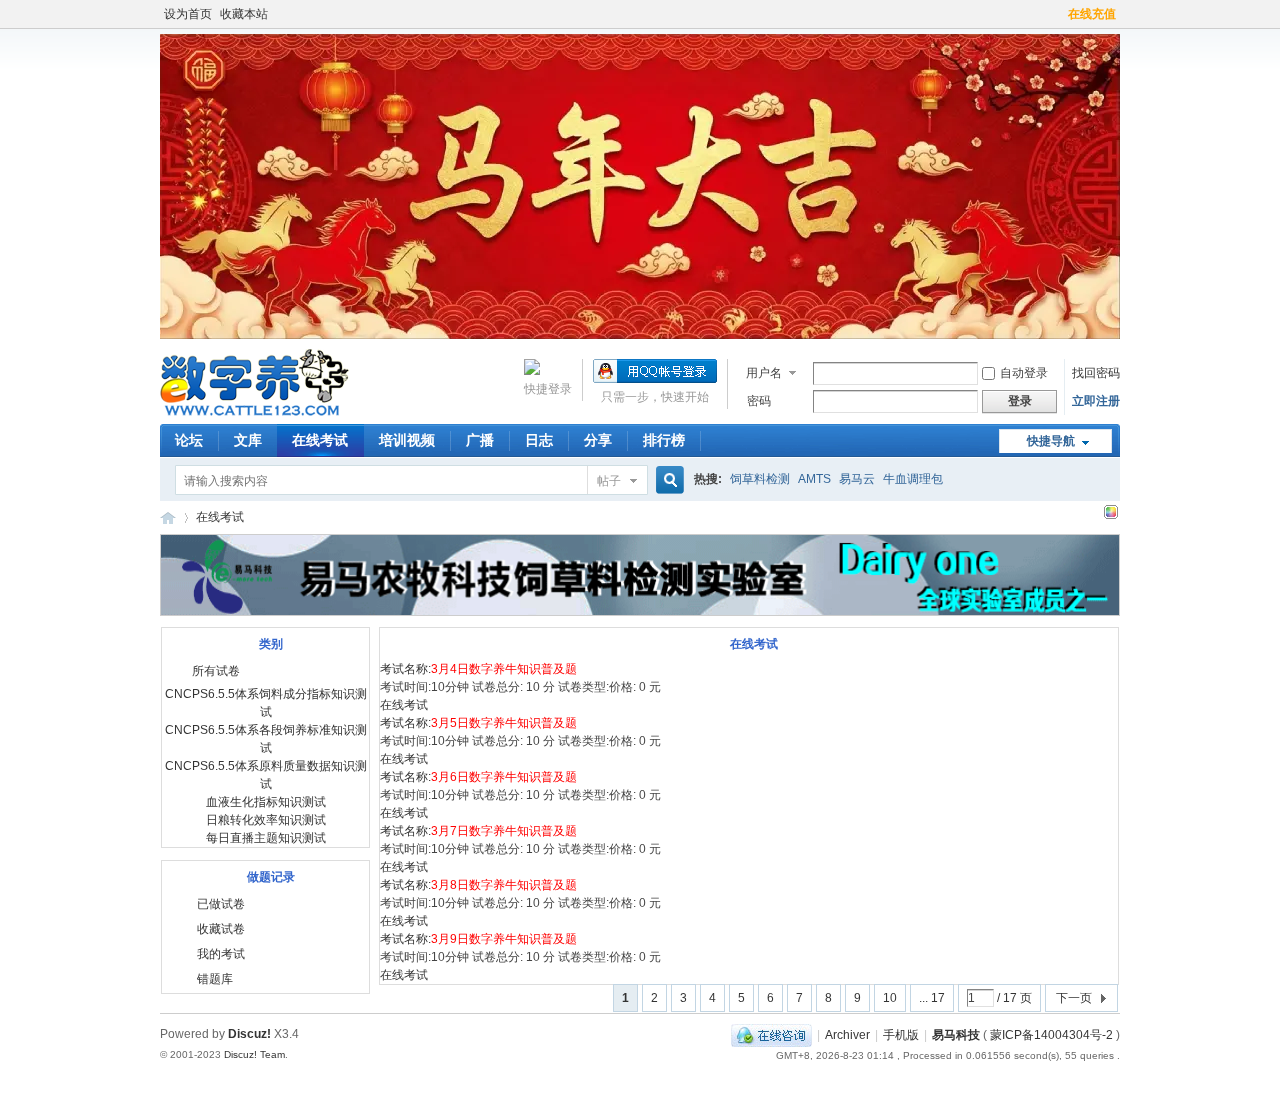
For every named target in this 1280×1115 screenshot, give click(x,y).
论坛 (189, 440)
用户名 (764, 373)
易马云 (857, 479)
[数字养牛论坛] (255, 412)
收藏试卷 (221, 929)
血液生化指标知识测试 (266, 802)
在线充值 (1092, 14)
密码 (759, 401)
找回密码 (1096, 373)
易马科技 (956, 1035)
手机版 (901, 1035)
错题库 (215, 979)
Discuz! (249, 1034)
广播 (480, 440)
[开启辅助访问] (1059, 14)
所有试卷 (216, 671)
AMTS (814, 479)
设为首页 (188, 14)
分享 (598, 440)
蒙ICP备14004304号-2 (1051, 1035)
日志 (539, 440)
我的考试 (221, 954)
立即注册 (1096, 401)
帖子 (609, 481)
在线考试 (320, 440)
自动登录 (1024, 373)
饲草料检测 (760, 479)
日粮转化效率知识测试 (266, 820)
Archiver (847, 1035)
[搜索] (667, 480)
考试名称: (478, 669)
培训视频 (407, 440)
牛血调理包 (913, 479)
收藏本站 (244, 14)
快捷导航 (1051, 441)
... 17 (932, 998)
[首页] (168, 517)
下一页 (1074, 998)
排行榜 (664, 440)
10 (890, 998)
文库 (248, 440)
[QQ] (771, 1035)
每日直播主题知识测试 (266, 838)
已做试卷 (221, 904)
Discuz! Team (254, 1054)
